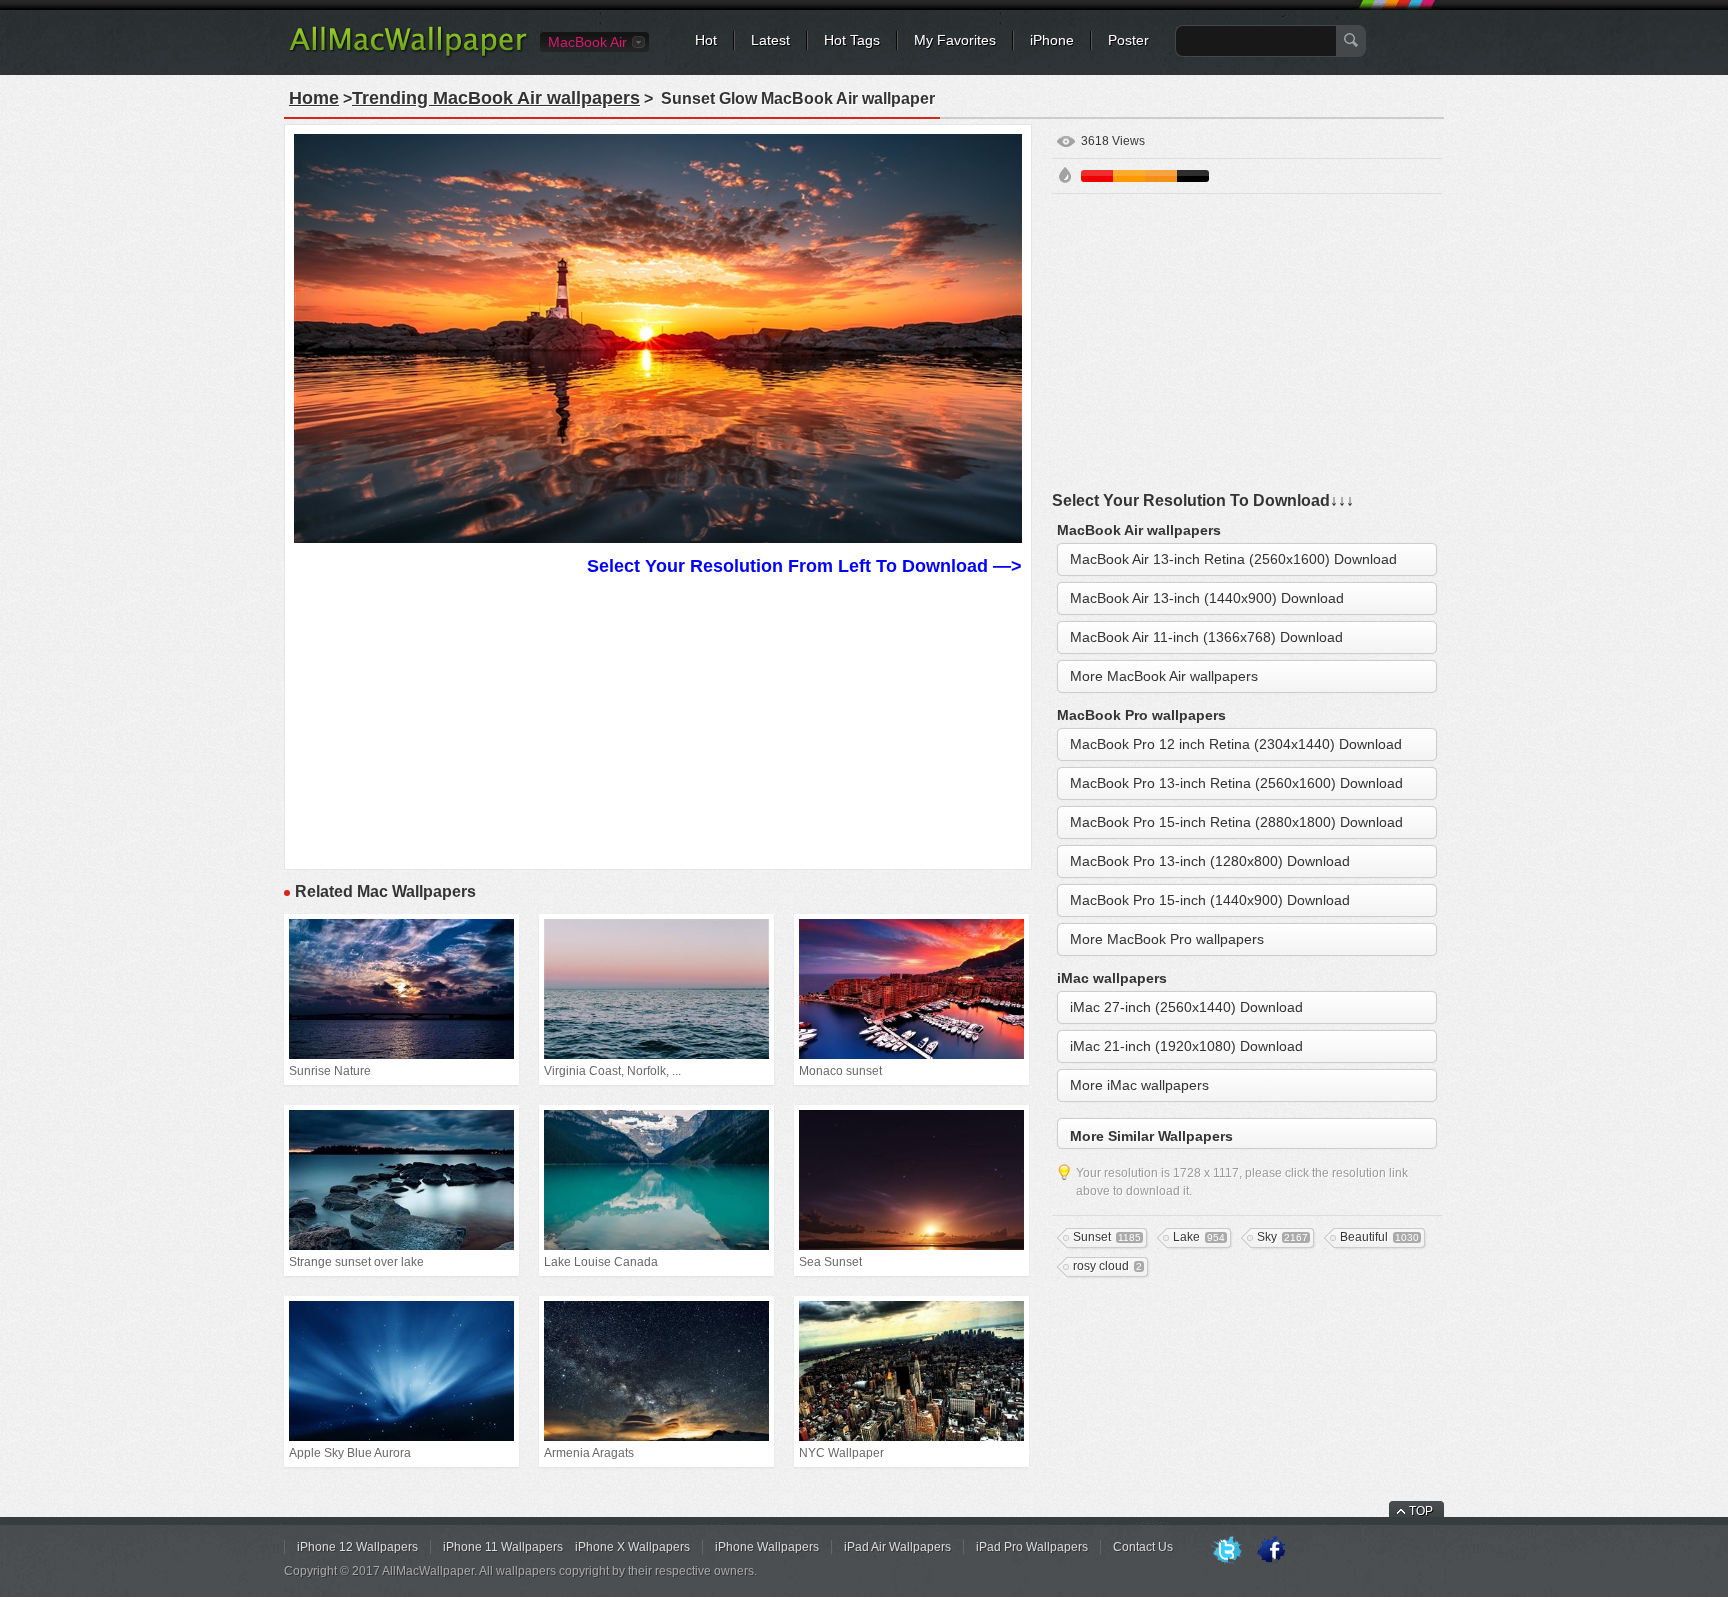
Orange (1129, 176)
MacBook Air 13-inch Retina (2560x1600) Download (1233, 559)
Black (1193, 176)
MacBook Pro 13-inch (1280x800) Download (1210, 861)
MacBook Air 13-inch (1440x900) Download (1207, 598)
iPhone (1052, 40)
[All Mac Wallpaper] (409, 55)
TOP (1421, 1511)
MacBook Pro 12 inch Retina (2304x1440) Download (1236, 744)
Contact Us (1143, 1547)
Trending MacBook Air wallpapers (496, 98)
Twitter (1227, 1551)
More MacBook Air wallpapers (1164, 676)
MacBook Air (587, 42)
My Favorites (955, 40)
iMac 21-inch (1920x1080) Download (1186, 1046)
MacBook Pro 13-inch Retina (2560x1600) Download (1236, 783)
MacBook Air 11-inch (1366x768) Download (1206, 637)
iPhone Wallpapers (767, 1547)
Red (1097, 176)
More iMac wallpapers (1139, 1085)
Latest (770, 40)
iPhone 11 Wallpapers (503, 1547)
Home (314, 98)
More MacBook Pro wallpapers (1167, 939)
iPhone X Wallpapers (632, 1547)
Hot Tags (852, 40)
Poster (1128, 40)
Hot (706, 40)
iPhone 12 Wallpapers (357, 1547)
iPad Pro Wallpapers (1032, 1547)
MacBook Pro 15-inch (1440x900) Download (1210, 900)
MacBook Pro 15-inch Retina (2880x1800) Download (1236, 822)
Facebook (1271, 1551)
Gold (1161, 176)
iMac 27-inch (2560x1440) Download (1186, 1007)
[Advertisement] (658, 720)
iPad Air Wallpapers (897, 1547)
